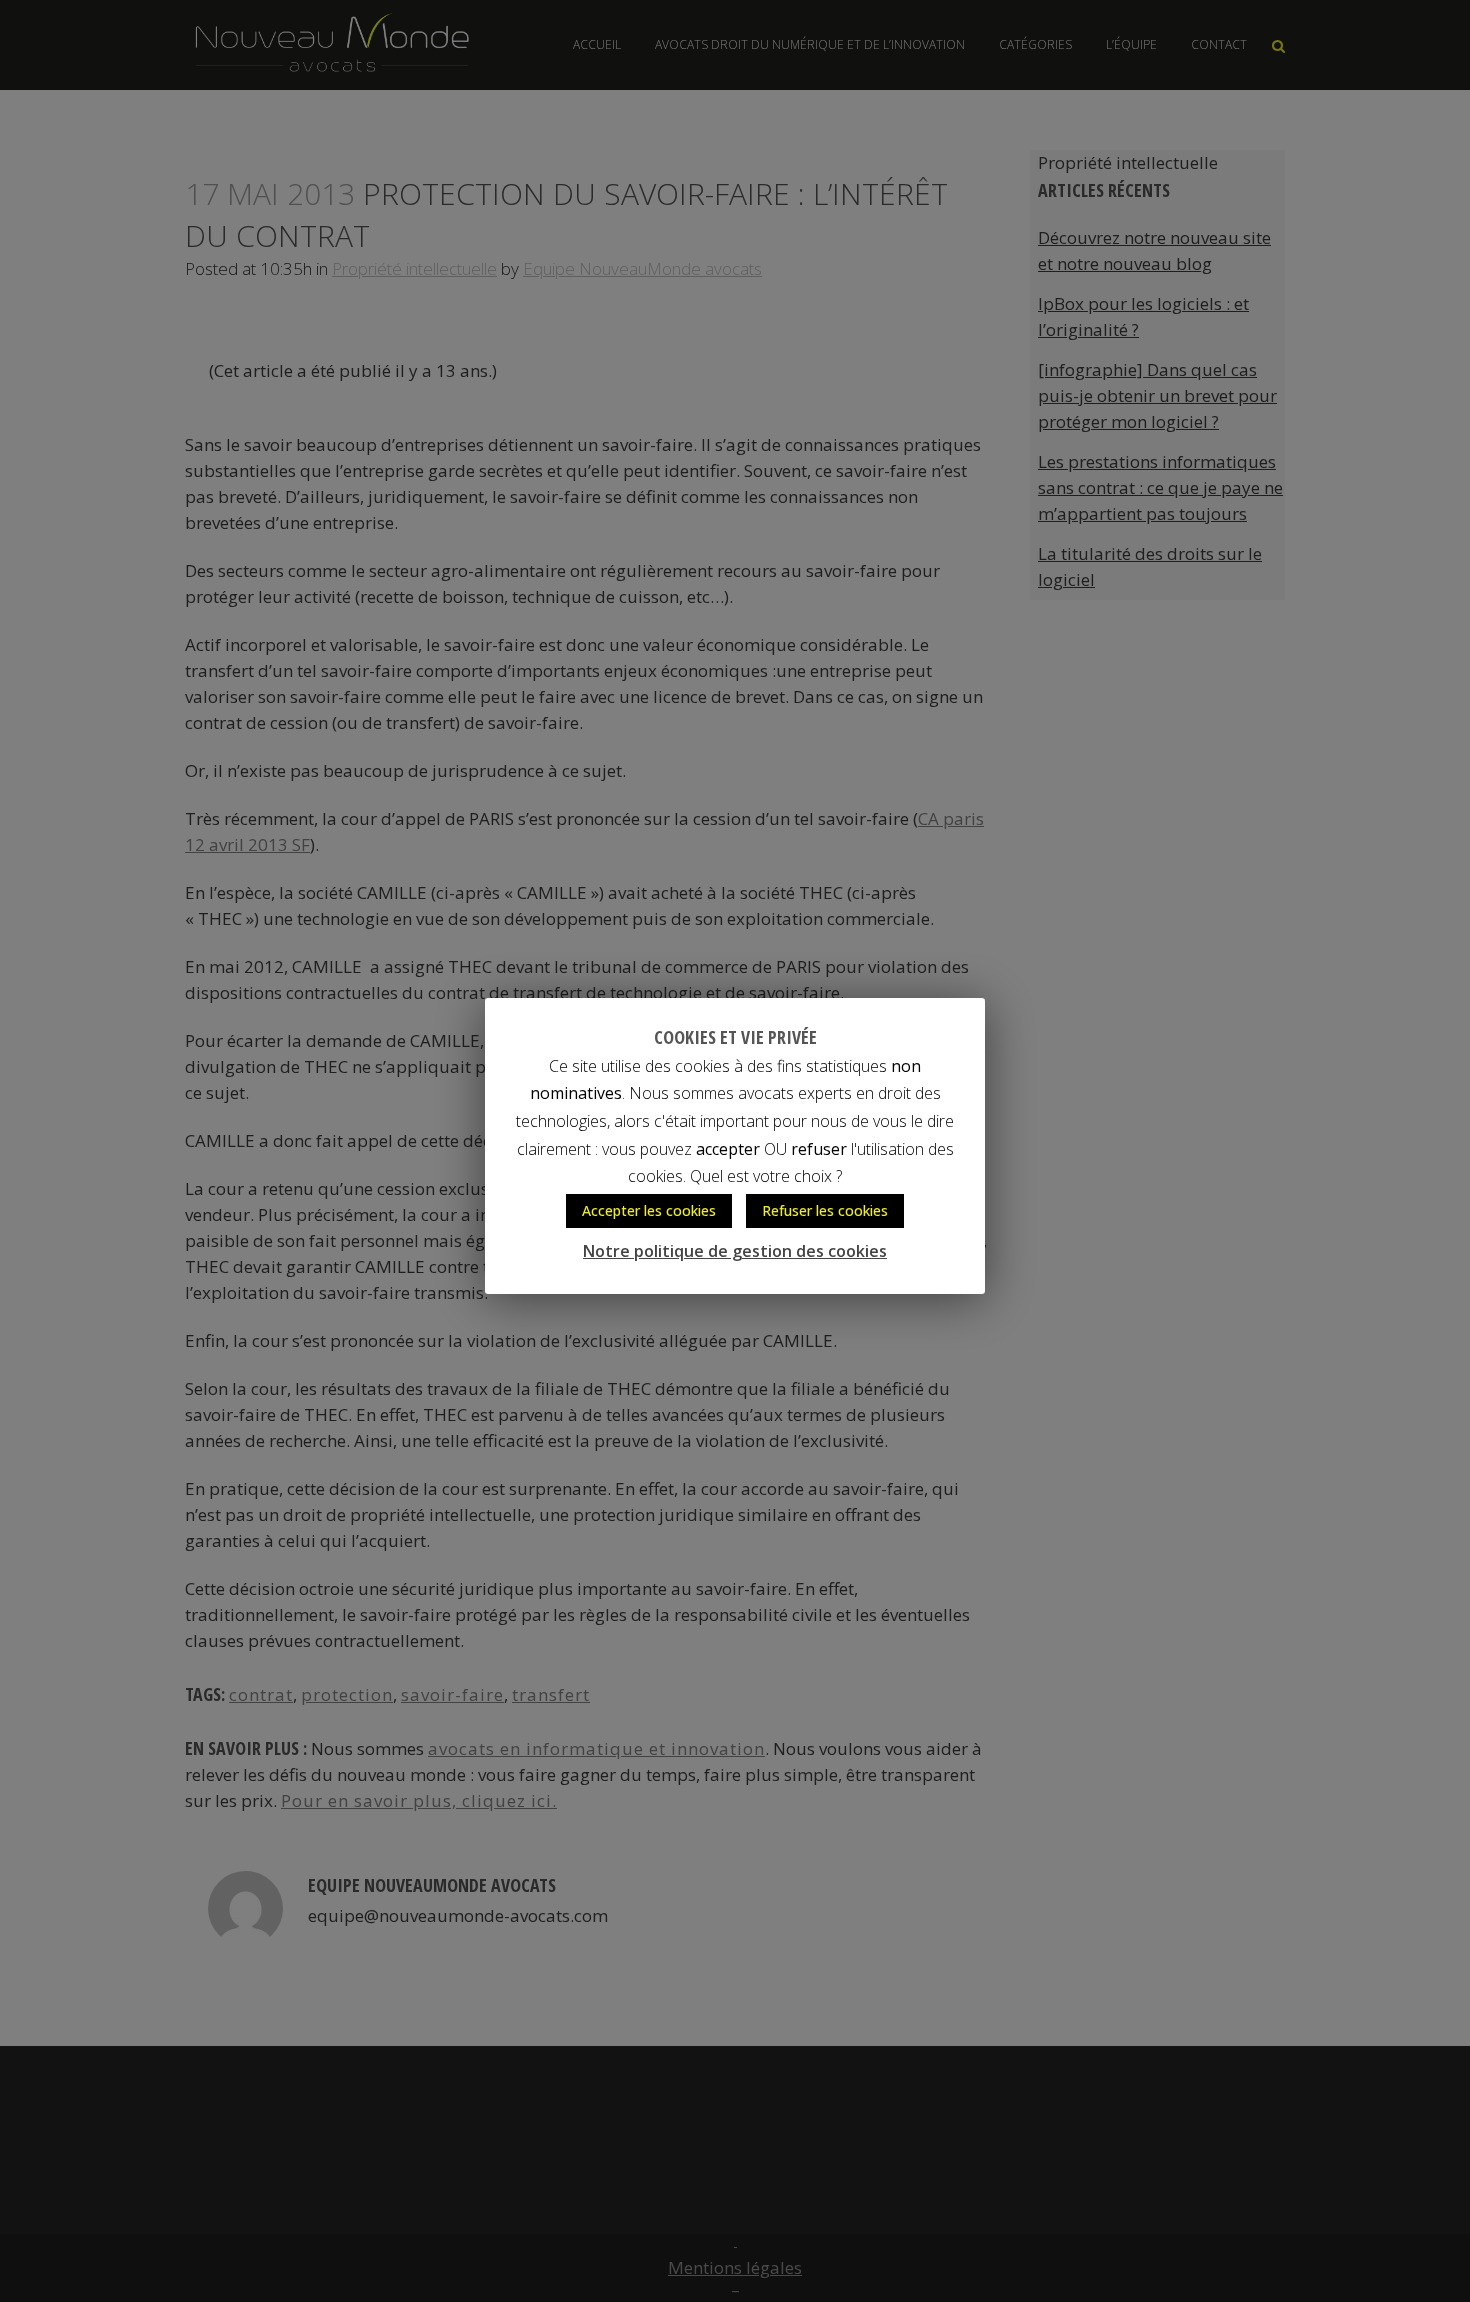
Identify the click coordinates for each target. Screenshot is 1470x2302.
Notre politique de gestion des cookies (735, 1251)
